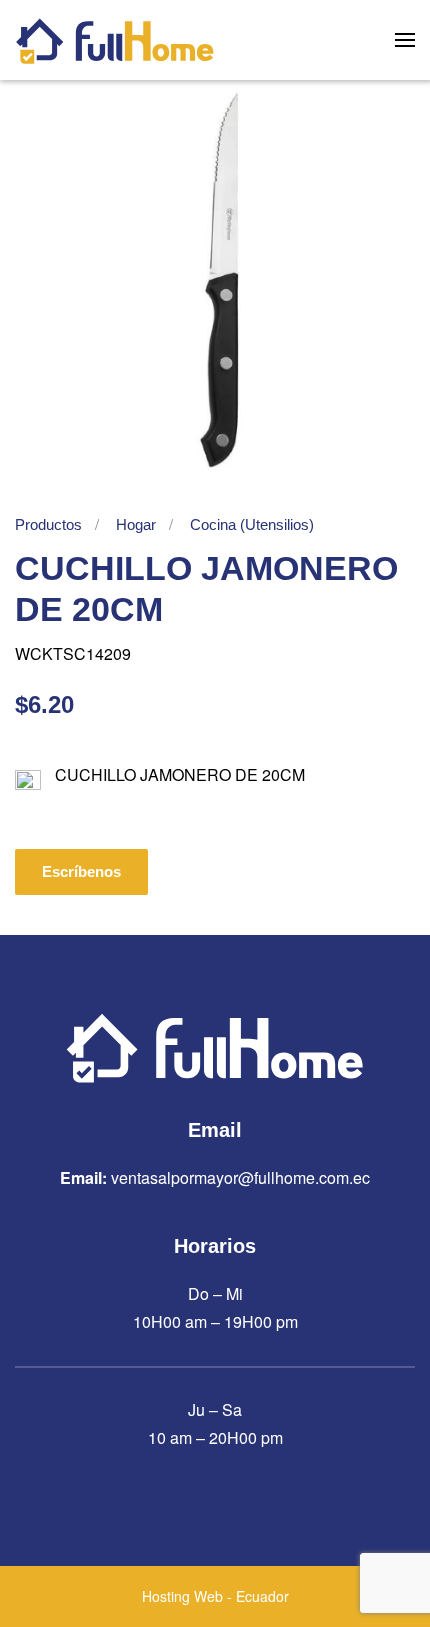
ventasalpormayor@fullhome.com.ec (240, 1177)
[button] (405, 40)
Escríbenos (81, 871)
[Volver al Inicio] (115, 40)
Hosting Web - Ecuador (215, 1596)
